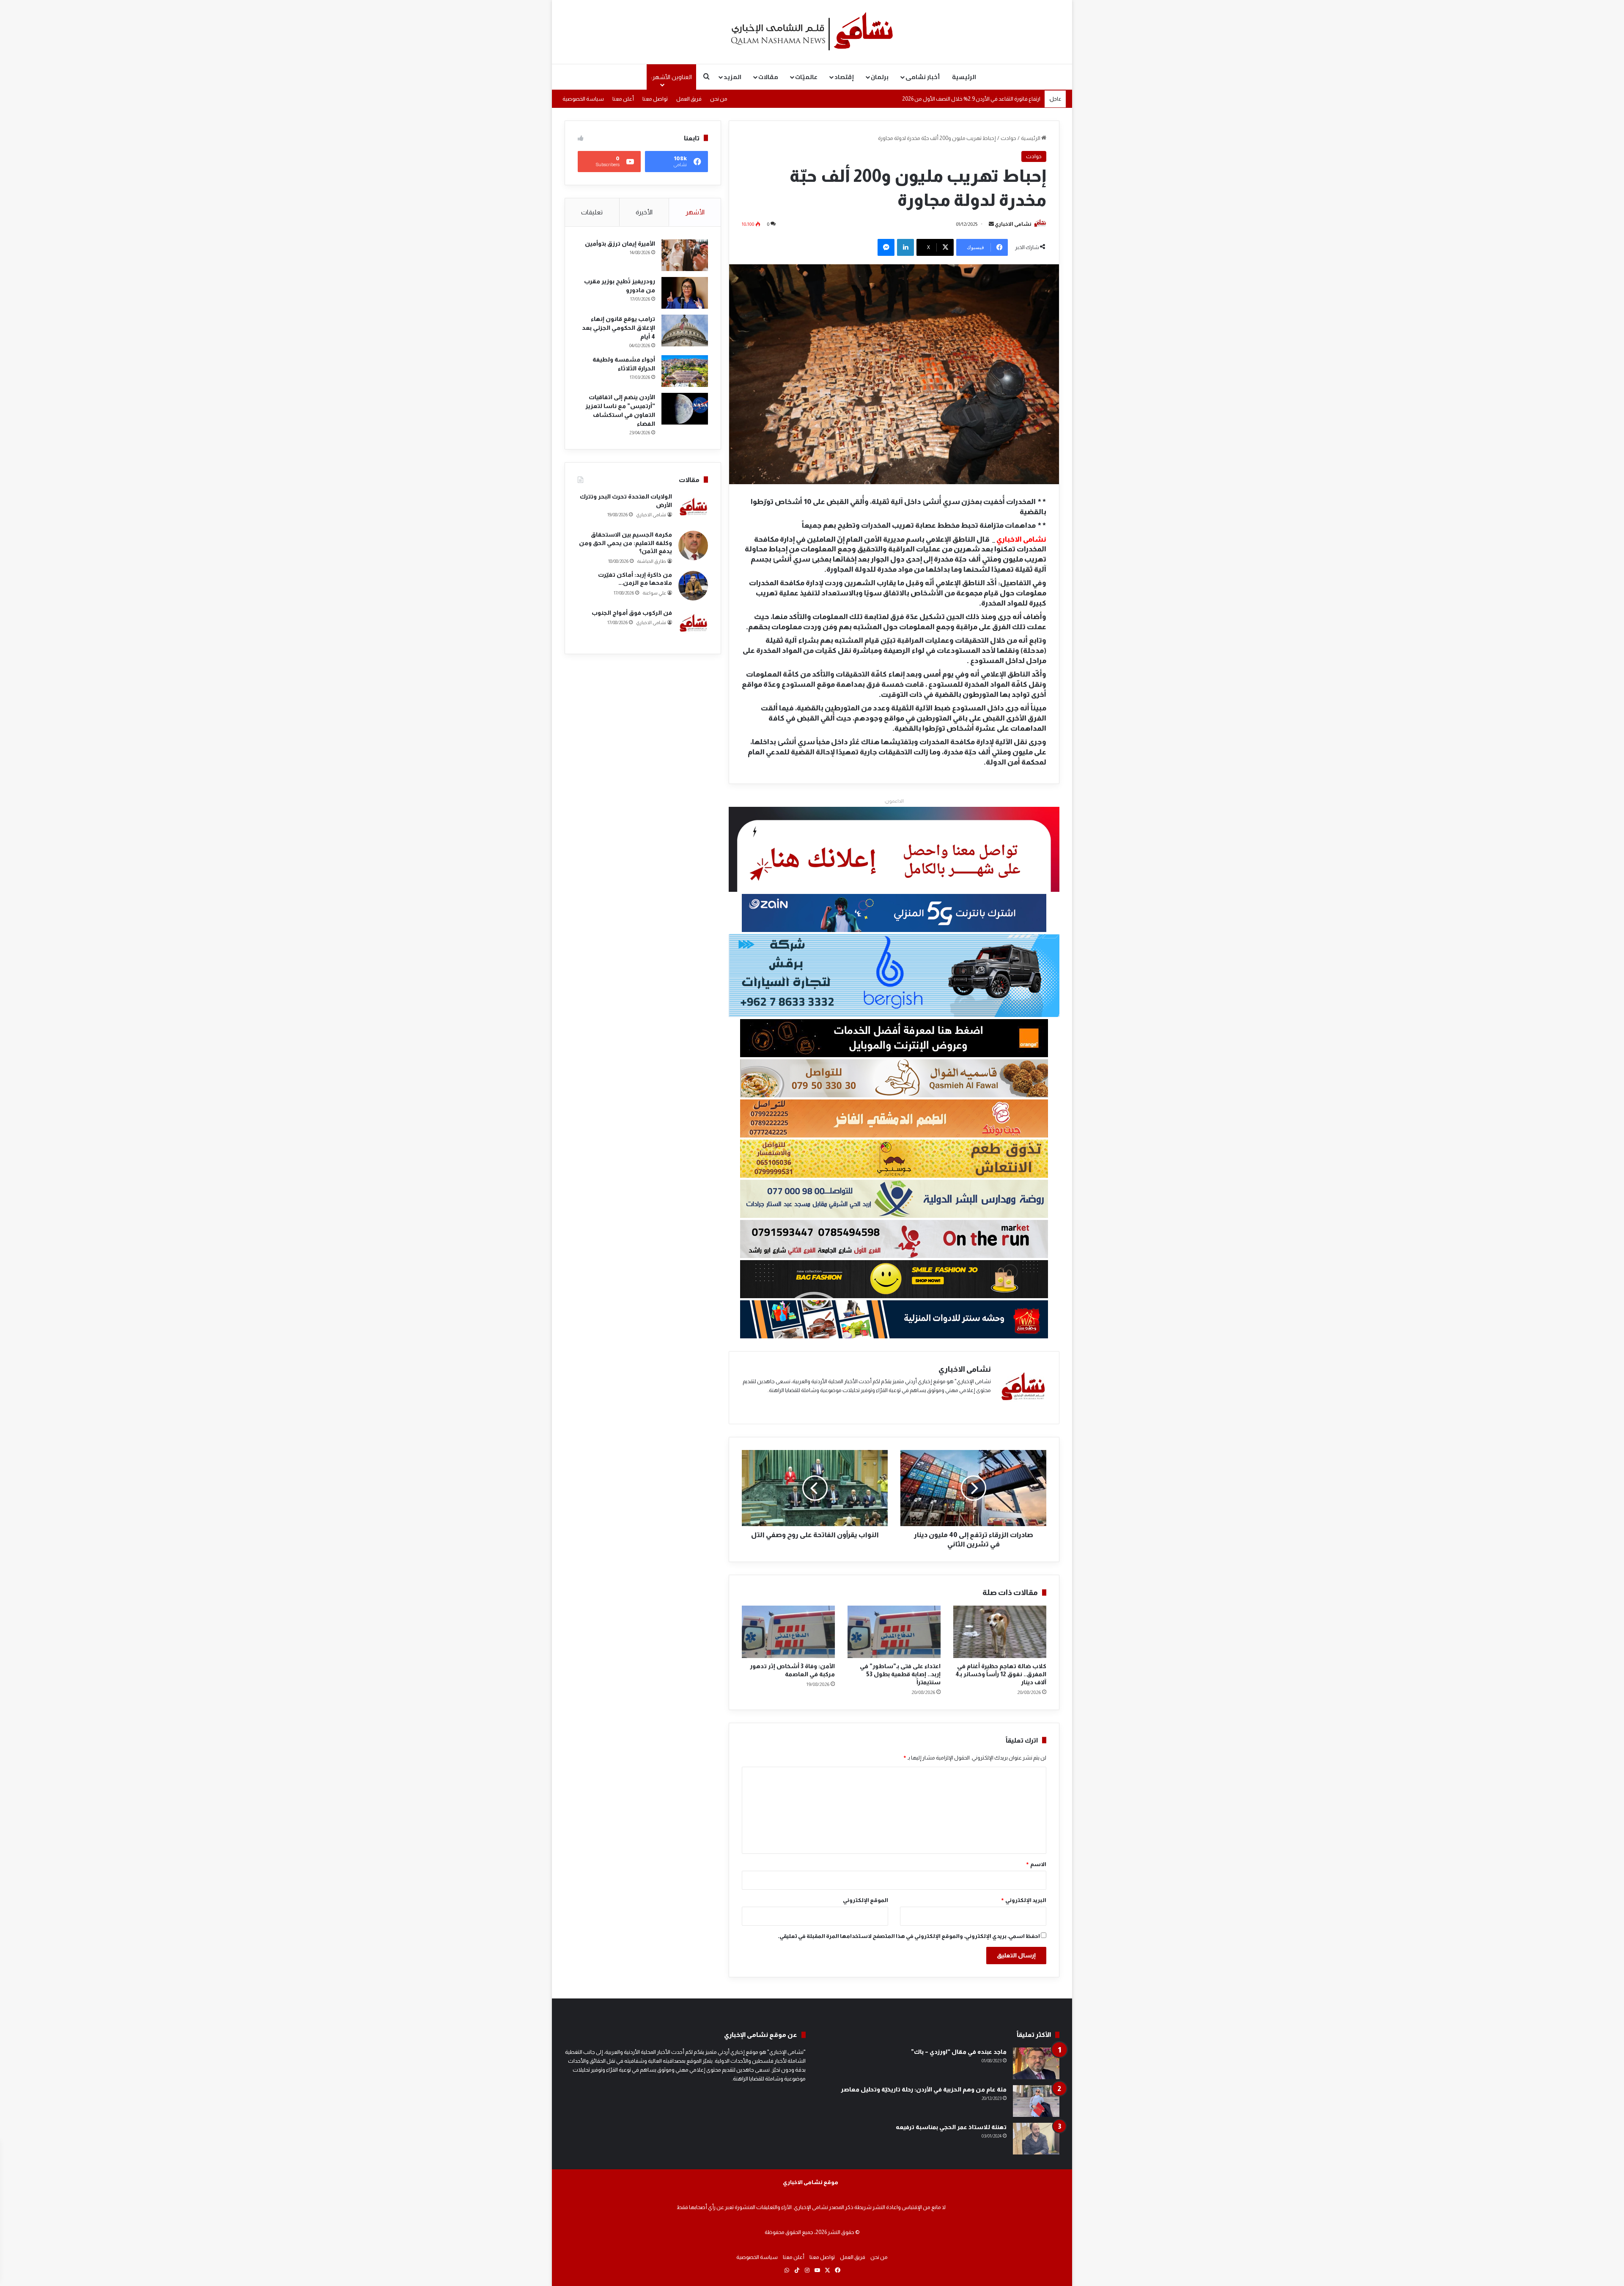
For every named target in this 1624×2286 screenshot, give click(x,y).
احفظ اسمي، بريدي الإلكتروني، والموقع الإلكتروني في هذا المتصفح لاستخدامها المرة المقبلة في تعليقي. (909, 1936)
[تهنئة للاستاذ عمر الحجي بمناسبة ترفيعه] (1036, 2139)
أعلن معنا (623, 99)
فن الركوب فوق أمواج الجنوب (632, 613)
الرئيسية (964, 77)
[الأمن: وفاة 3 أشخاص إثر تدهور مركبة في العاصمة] (788, 1632)
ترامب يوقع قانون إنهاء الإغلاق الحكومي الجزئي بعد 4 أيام (619, 328)
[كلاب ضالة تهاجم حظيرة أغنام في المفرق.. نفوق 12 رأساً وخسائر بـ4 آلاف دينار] (1000, 1632)
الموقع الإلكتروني (865, 1900)
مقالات (768, 77)
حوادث (1008, 138)
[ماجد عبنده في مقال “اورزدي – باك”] (1036, 2063)
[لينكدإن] (905, 247)
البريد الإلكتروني (1023, 1900)
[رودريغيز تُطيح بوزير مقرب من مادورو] (685, 293)
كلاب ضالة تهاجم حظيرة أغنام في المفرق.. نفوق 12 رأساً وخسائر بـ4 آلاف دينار (1001, 1674)
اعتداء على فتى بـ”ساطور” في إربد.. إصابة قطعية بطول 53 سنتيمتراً (900, 1674)
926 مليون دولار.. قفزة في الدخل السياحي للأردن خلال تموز (976, 99)
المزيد (732, 77)
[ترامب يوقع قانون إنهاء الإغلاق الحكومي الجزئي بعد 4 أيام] (685, 330)
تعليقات (592, 212)
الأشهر (695, 212)
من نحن (719, 99)
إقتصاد (844, 77)
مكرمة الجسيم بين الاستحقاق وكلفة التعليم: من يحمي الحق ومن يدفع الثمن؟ (625, 543)
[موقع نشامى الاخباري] (812, 32)
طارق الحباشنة (652, 561)
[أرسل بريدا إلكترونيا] (991, 224)
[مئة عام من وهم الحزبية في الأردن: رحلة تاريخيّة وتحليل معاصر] (1036, 2101)
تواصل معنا (655, 99)
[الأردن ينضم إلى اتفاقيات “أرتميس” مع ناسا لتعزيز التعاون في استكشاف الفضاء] (685, 409)
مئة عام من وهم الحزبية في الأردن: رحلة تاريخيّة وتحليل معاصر (924, 2089)
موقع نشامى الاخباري (811, 2182)
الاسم (1036, 1864)
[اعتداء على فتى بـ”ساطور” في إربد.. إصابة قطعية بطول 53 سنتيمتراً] (894, 1632)
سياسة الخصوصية (583, 99)
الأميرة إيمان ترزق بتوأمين (620, 244)
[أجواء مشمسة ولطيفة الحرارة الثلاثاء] (685, 371)
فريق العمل (689, 99)
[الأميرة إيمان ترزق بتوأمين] (685, 255)
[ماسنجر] (886, 247)
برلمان (880, 77)
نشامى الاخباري (1013, 224)
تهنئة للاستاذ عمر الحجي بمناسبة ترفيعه (951, 2127)
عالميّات (806, 77)
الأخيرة (644, 212)
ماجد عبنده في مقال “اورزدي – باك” (959, 2052)
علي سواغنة (654, 593)
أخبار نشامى (923, 77)
